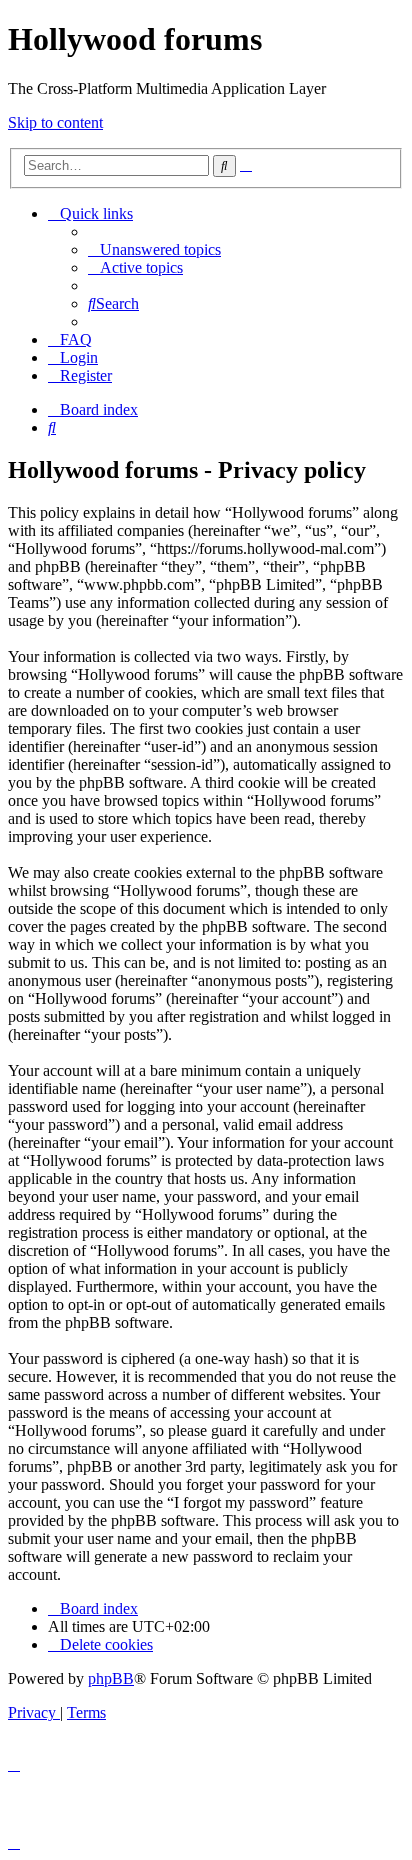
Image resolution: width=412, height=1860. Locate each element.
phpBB (111, 1678)
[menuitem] (154, 249)
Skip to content (55, 122)
